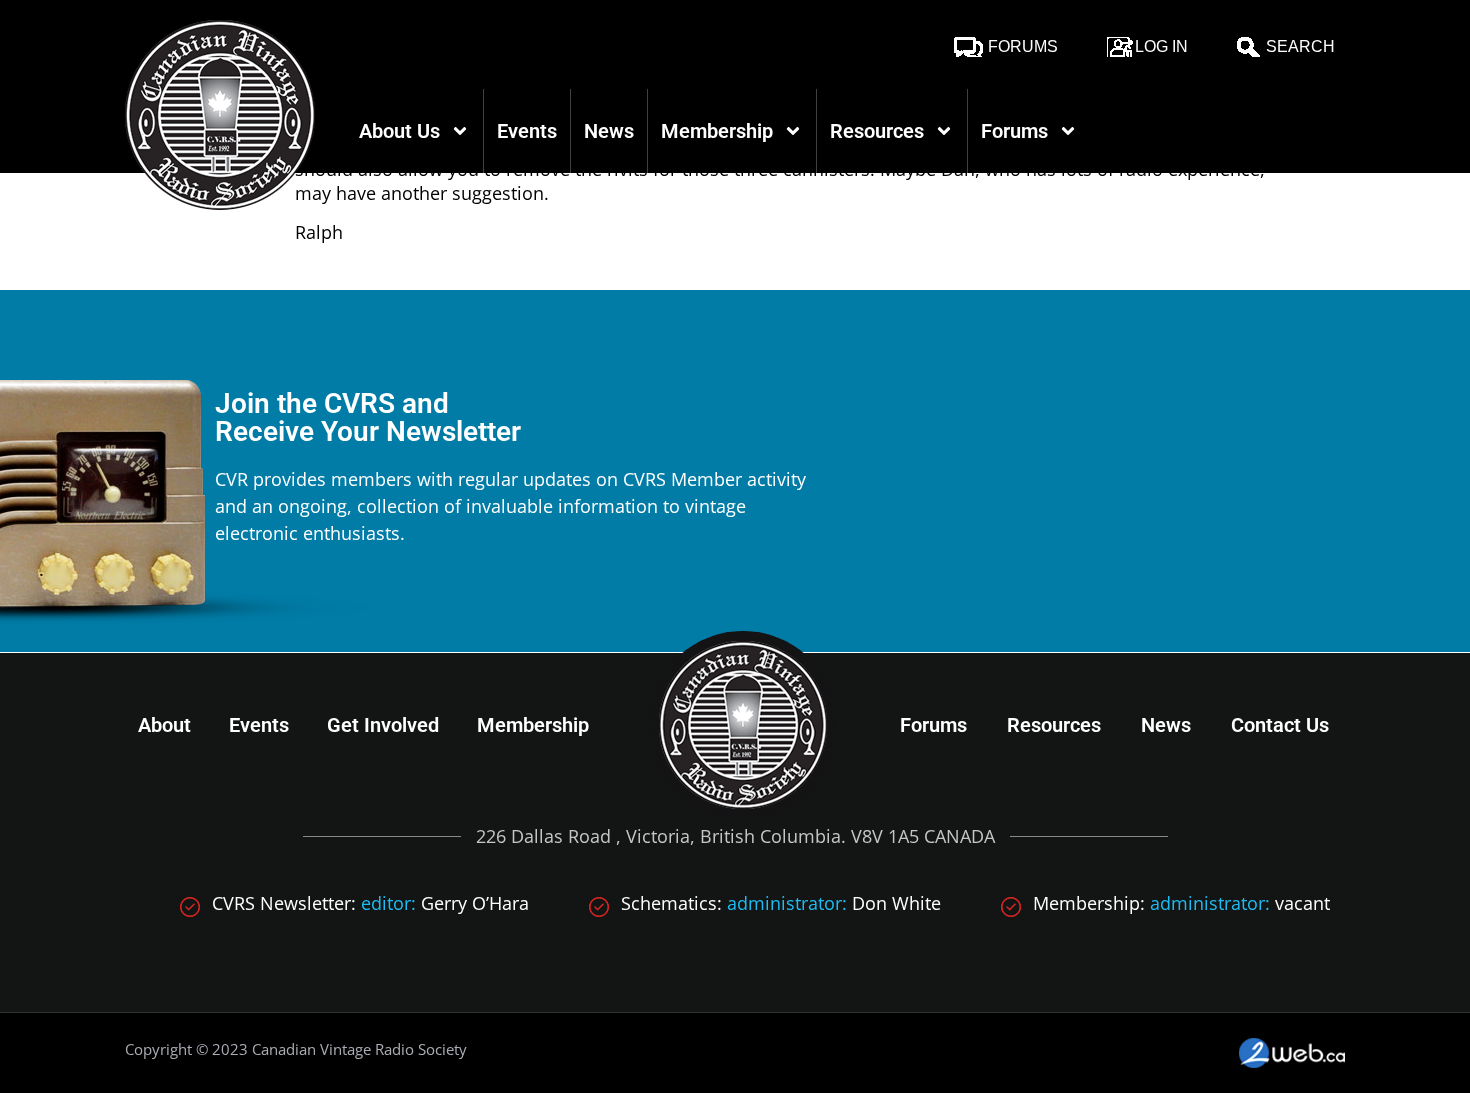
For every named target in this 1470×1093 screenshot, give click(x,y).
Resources (877, 131)
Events (527, 131)
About (164, 725)
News (609, 131)
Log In (1161, 46)
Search (1300, 46)
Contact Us (1280, 725)
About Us (399, 131)
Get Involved (383, 725)
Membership (717, 131)
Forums (1023, 46)
